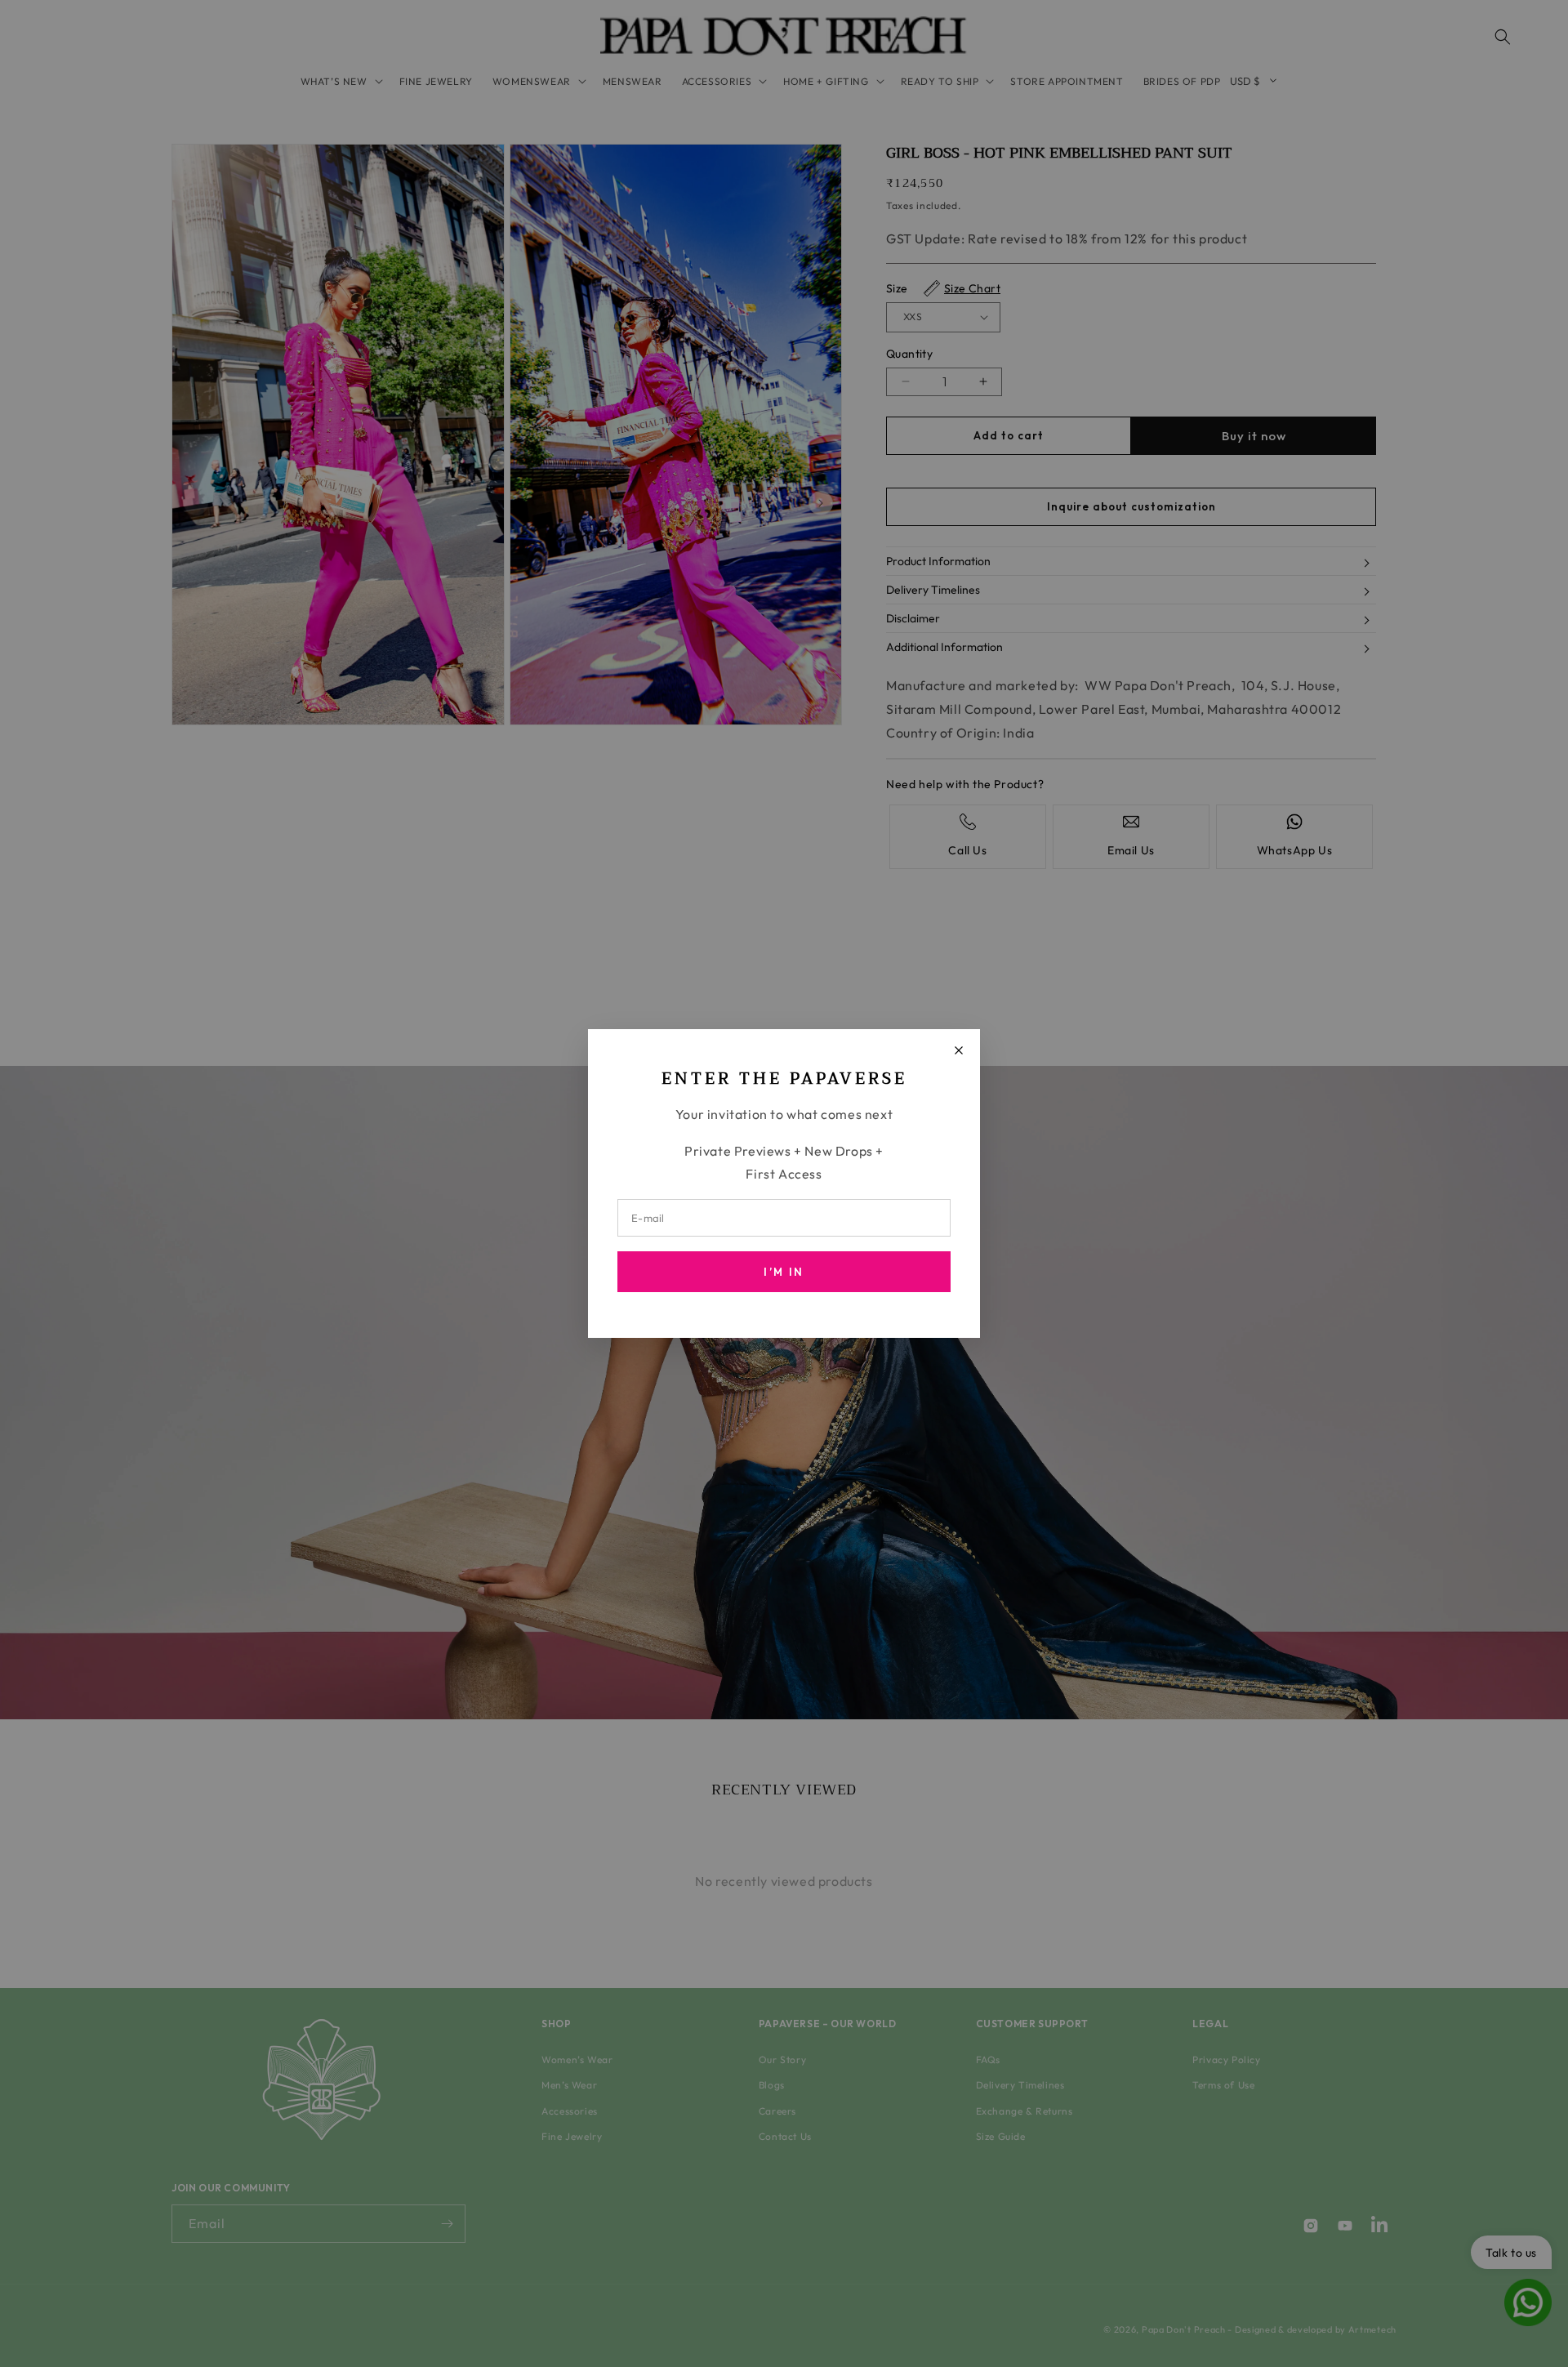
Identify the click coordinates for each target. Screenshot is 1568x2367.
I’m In (784, 1272)
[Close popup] (959, 1050)
